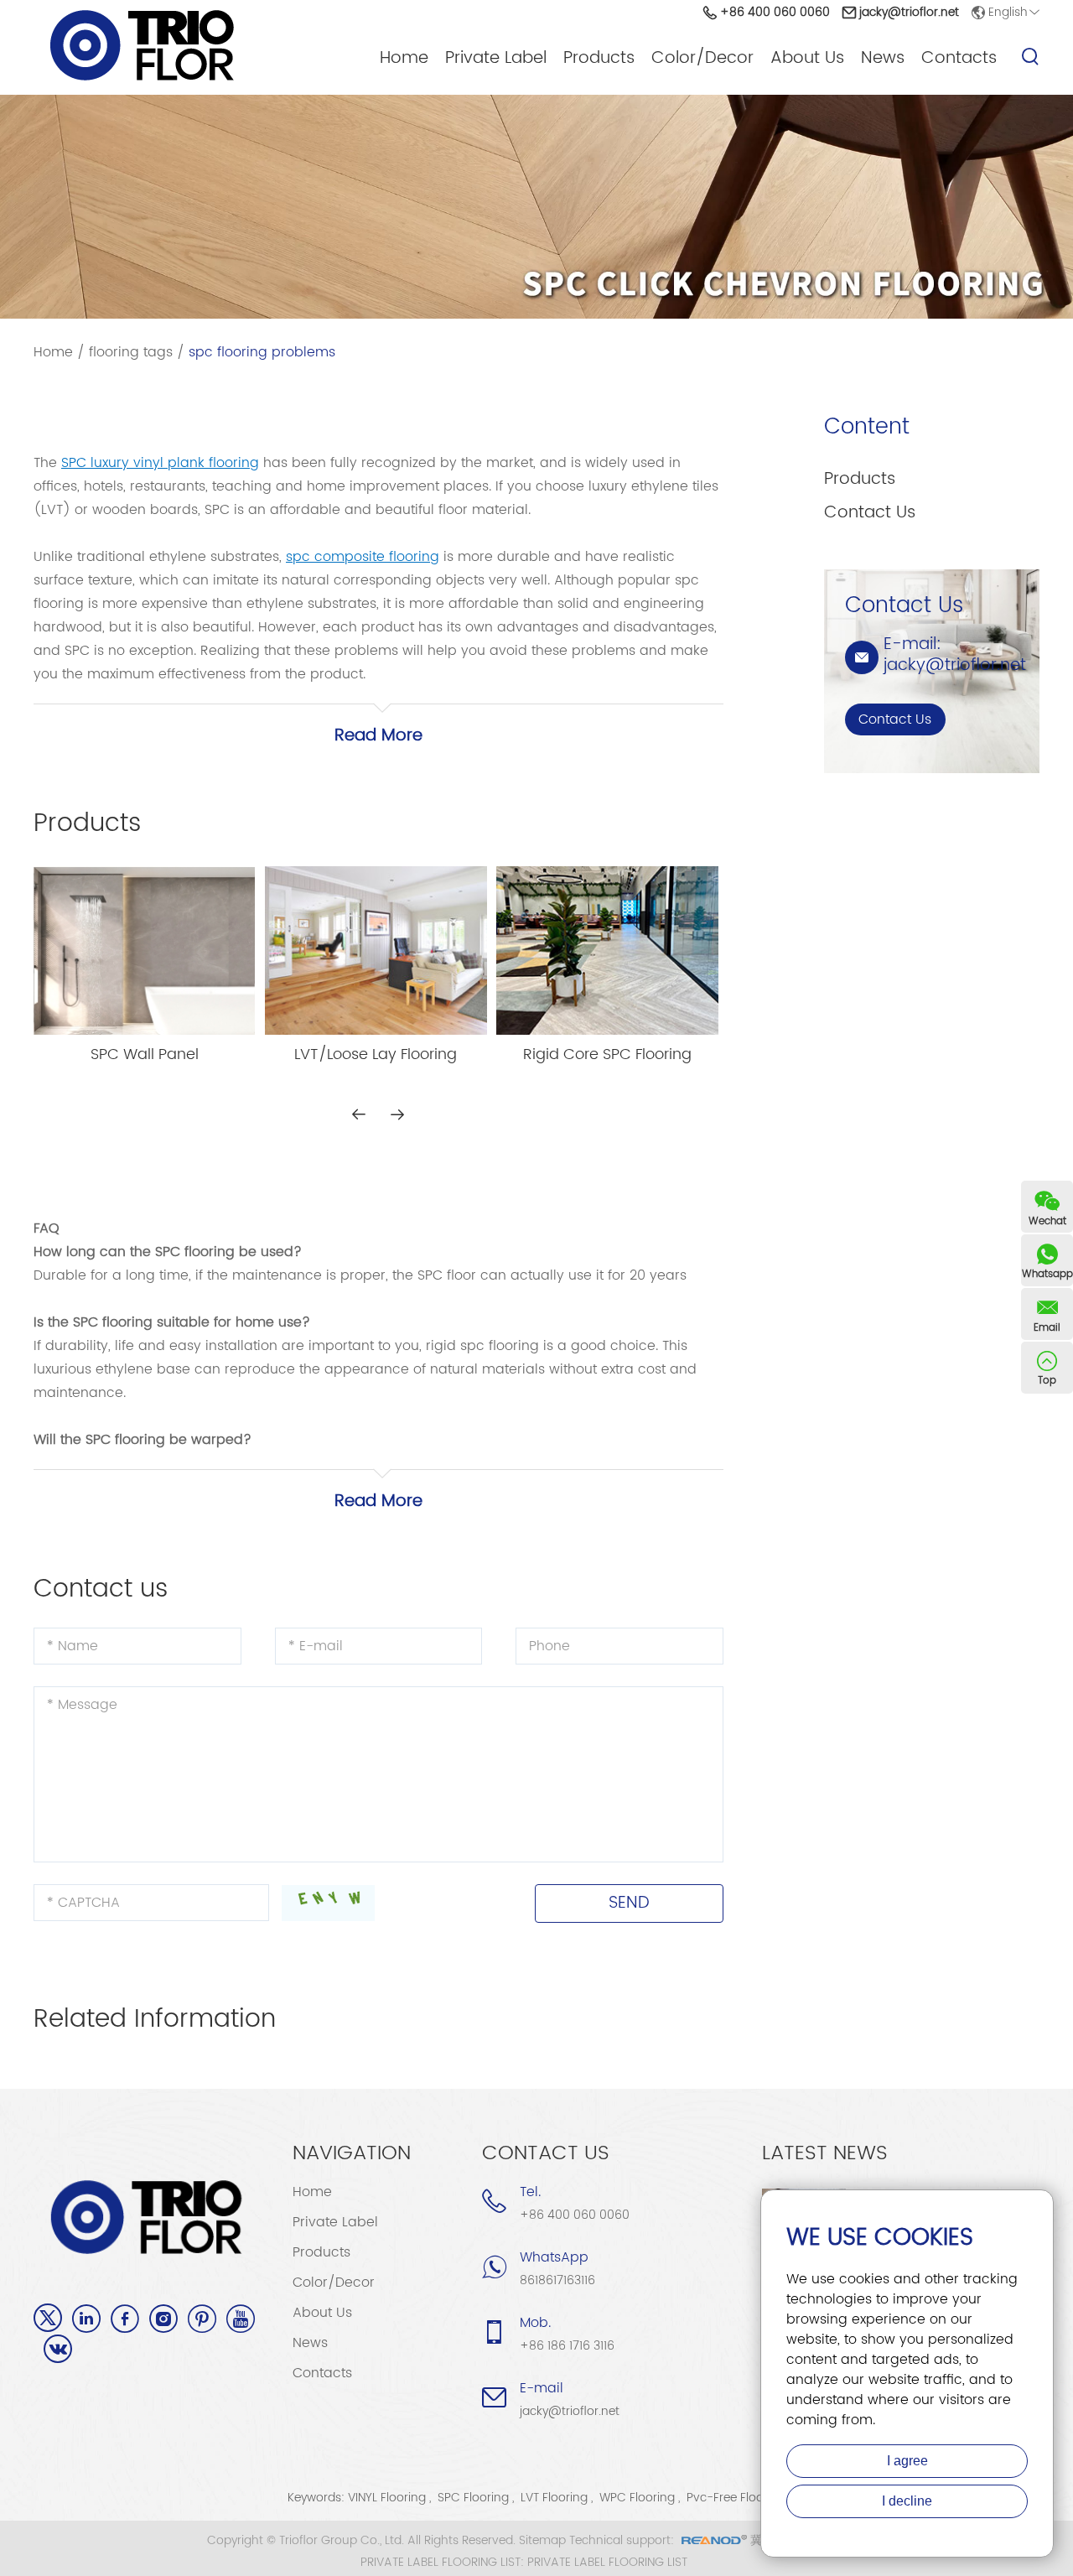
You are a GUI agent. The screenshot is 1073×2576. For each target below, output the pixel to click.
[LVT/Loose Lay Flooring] (376, 950)
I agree (907, 2461)
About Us (807, 59)
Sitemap (542, 2540)
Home (404, 59)
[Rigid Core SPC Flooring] (607, 950)
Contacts (959, 59)
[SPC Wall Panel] (144, 951)
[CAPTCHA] (328, 1903)
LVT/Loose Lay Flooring (376, 1055)
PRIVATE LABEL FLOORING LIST (607, 2563)
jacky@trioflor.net (909, 12)
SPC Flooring (473, 2498)
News (883, 59)
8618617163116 (557, 2280)
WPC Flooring (637, 2498)
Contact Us (870, 513)
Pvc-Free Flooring (736, 2498)
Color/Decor (702, 59)
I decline (907, 2501)
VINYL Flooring (387, 2498)
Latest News (825, 2153)
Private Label (496, 59)
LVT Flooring (554, 2498)
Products (599, 59)
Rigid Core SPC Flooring (607, 1055)
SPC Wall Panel (145, 1055)
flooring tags (131, 352)
